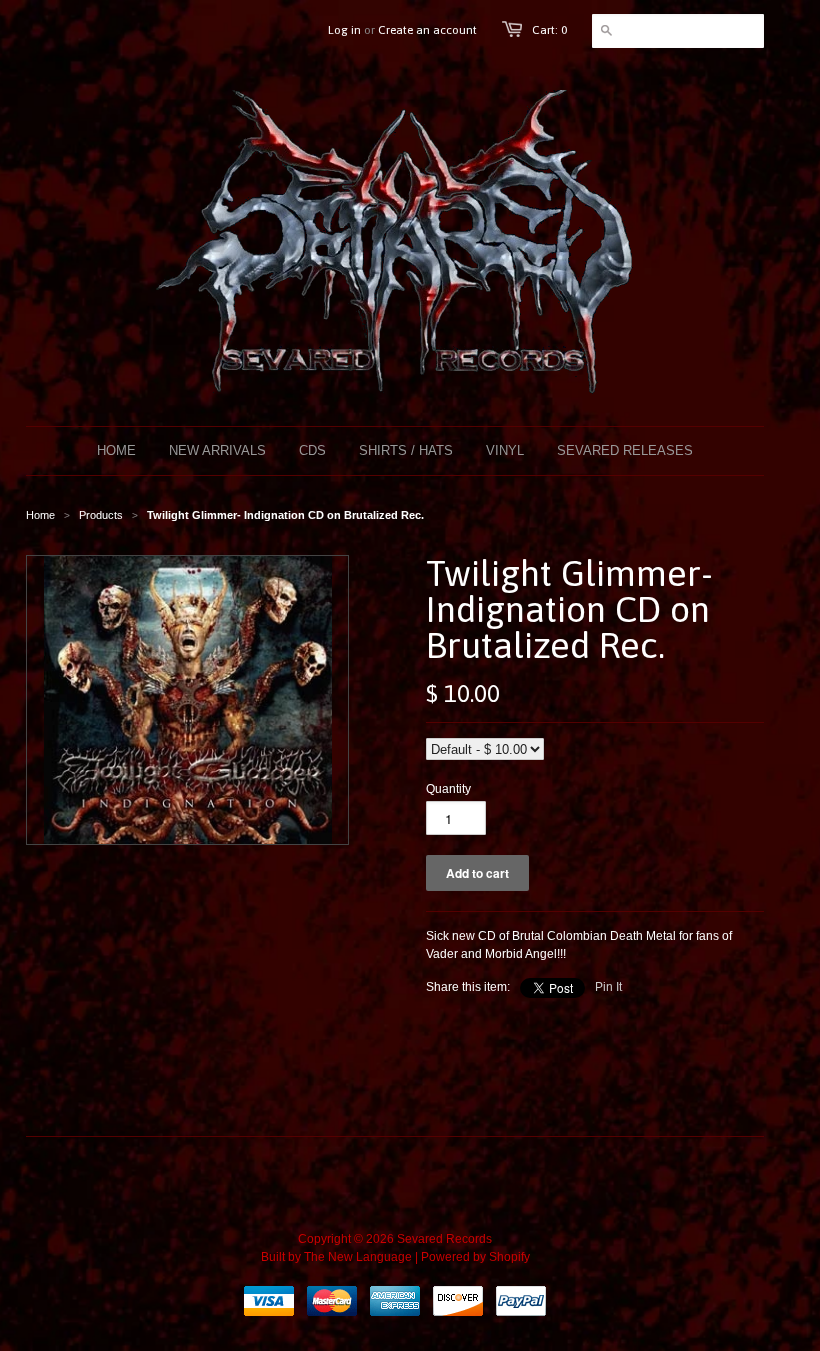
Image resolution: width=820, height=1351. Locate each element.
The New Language (358, 1257)
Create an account (427, 30)
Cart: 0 (549, 30)
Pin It (608, 987)
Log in (344, 30)
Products (101, 515)
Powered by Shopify (475, 1257)
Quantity (448, 789)
